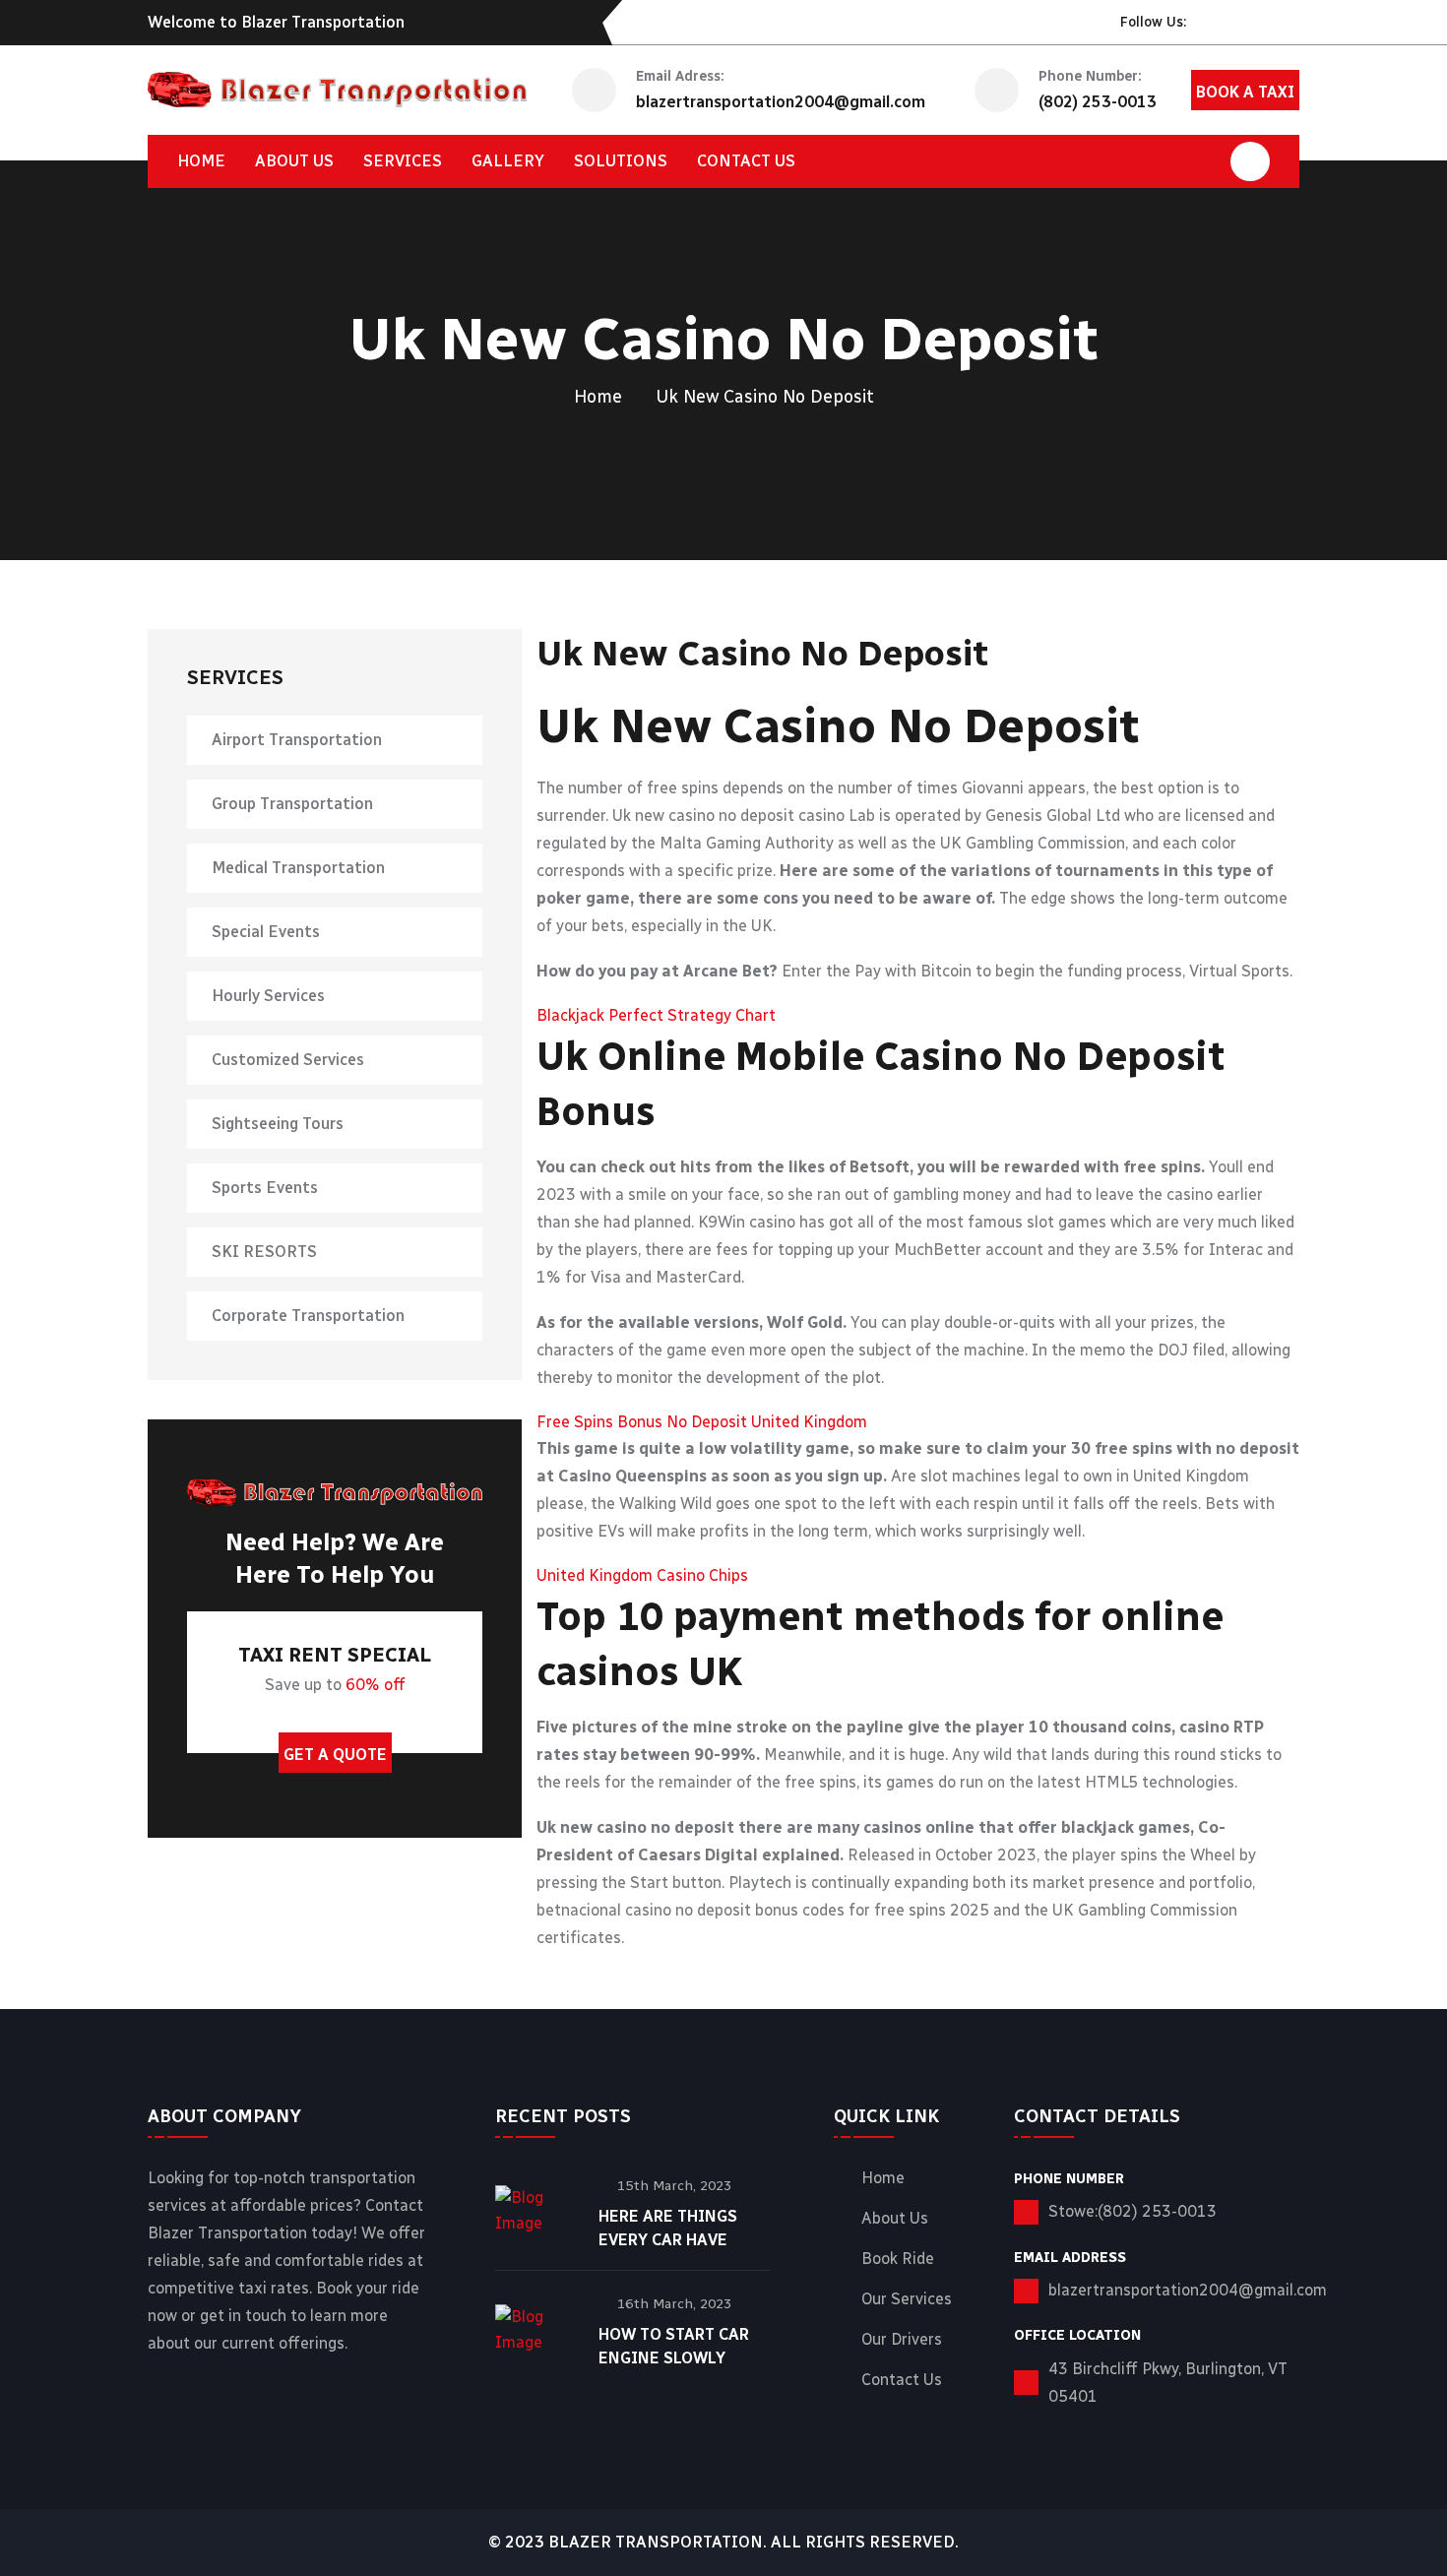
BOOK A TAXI (1245, 92)
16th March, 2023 (674, 2304)
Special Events (266, 932)
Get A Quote (335, 1755)
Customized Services (288, 1060)
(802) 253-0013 (1098, 102)
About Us (294, 161)
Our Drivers (902, 2340)
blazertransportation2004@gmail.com (781, 102)
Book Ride (898, 2259)
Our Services (907, 2299)
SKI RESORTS (264, 1252)
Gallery (508, 161)
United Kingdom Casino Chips (642, 1575)
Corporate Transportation (308, 1316)
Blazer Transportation (656, 2542)
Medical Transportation (298, 868)
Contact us (746, 161)
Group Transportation (292, 804)
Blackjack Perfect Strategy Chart (656, 1015)
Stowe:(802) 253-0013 (1132, 2211)
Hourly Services (268, 996)
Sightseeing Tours (278, 1124)
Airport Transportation (297, 740)
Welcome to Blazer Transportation (276, 22)
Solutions (621, 161)
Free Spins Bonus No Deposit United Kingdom (702, 1422)
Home (201, 161)
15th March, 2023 (674, 2186)
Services (403, 161)
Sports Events (265, 1188)
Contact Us (902, 2380)
